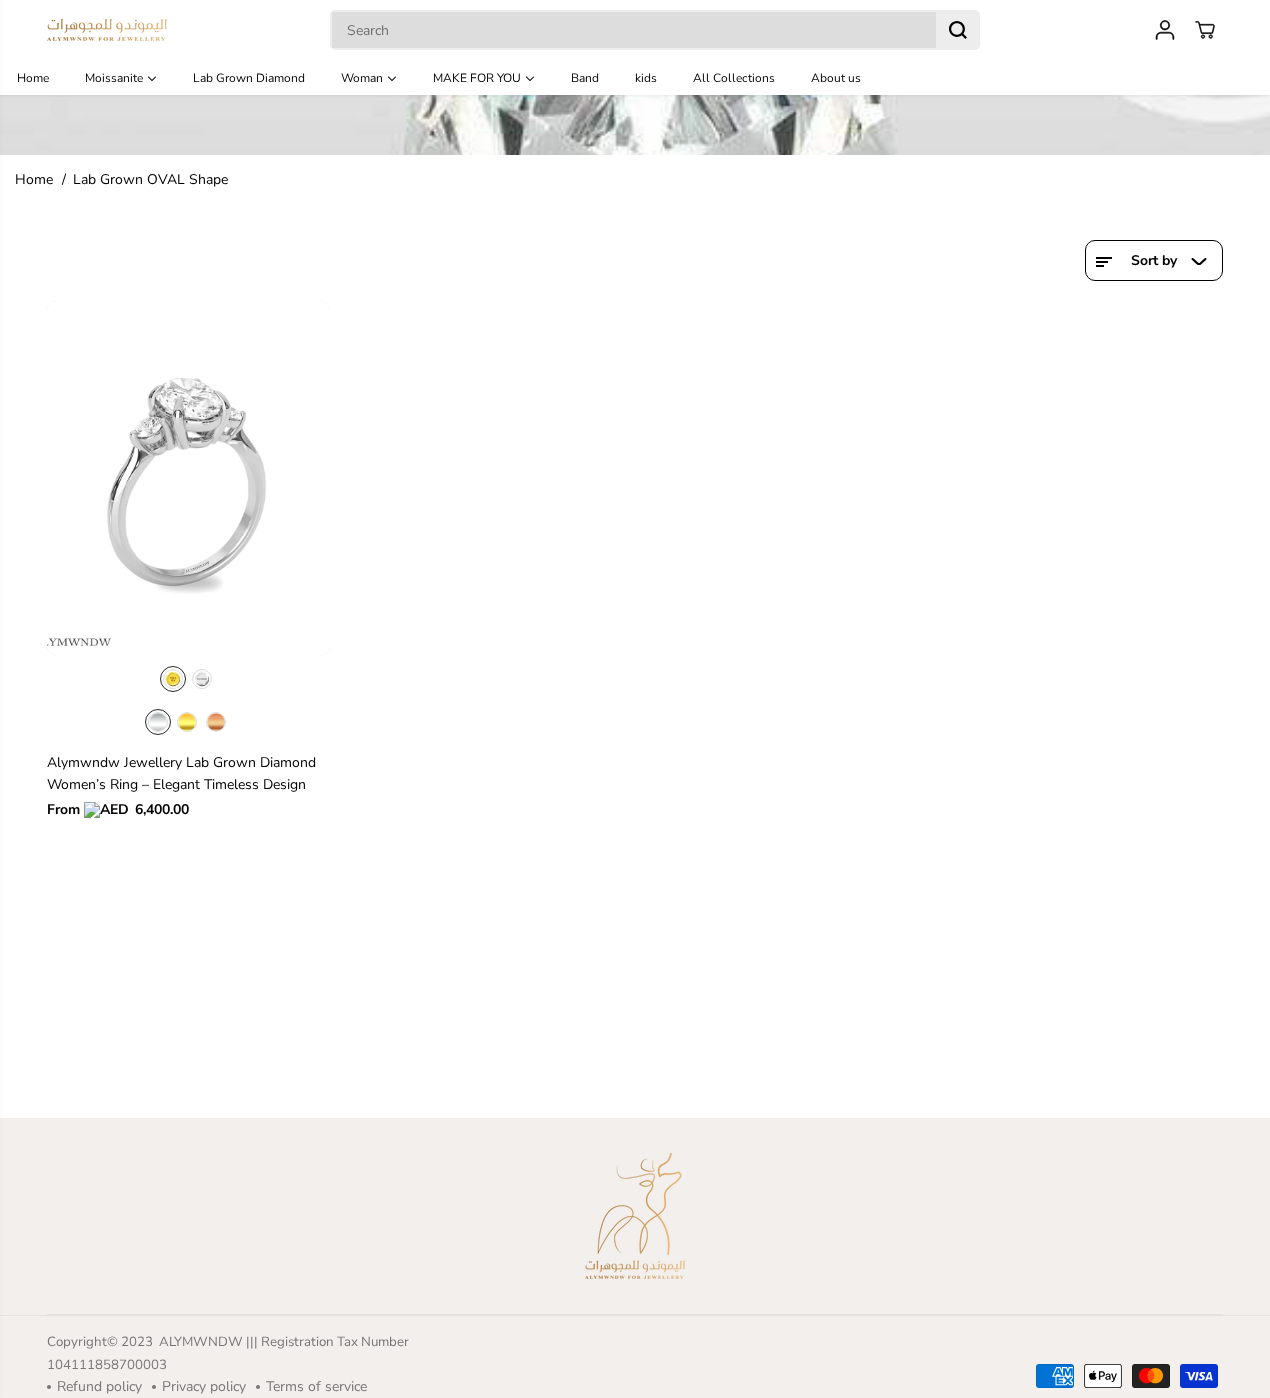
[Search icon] (958, 30)
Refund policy (99, 1386)
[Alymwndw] (107, 30)
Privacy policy (204, 1386)
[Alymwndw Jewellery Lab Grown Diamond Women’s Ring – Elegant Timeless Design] (189, 478)
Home (34, 179)
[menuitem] (44, 77)
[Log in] (1165, 30)
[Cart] (1205, 30)
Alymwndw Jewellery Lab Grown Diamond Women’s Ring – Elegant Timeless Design (181, 773)
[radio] (173, 679)
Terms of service (316, 1386)
